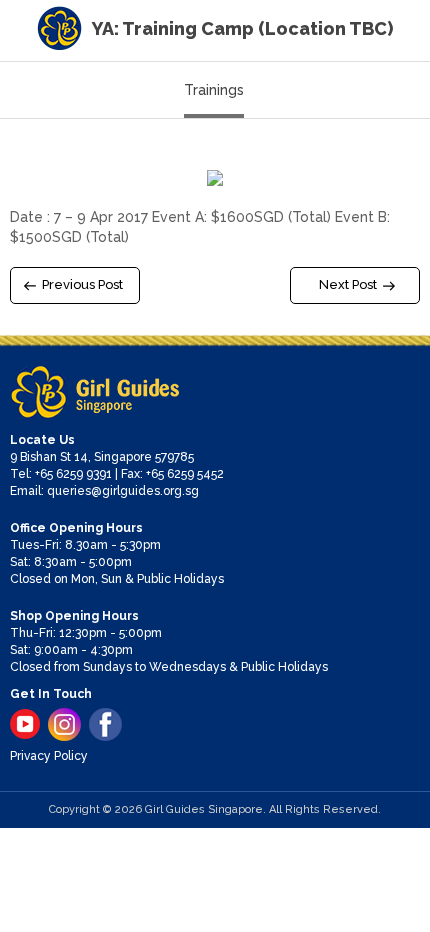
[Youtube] (25, 724)
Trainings (214, 90)
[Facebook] (105, 724)
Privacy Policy (49, 756)
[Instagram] (64, 724)
